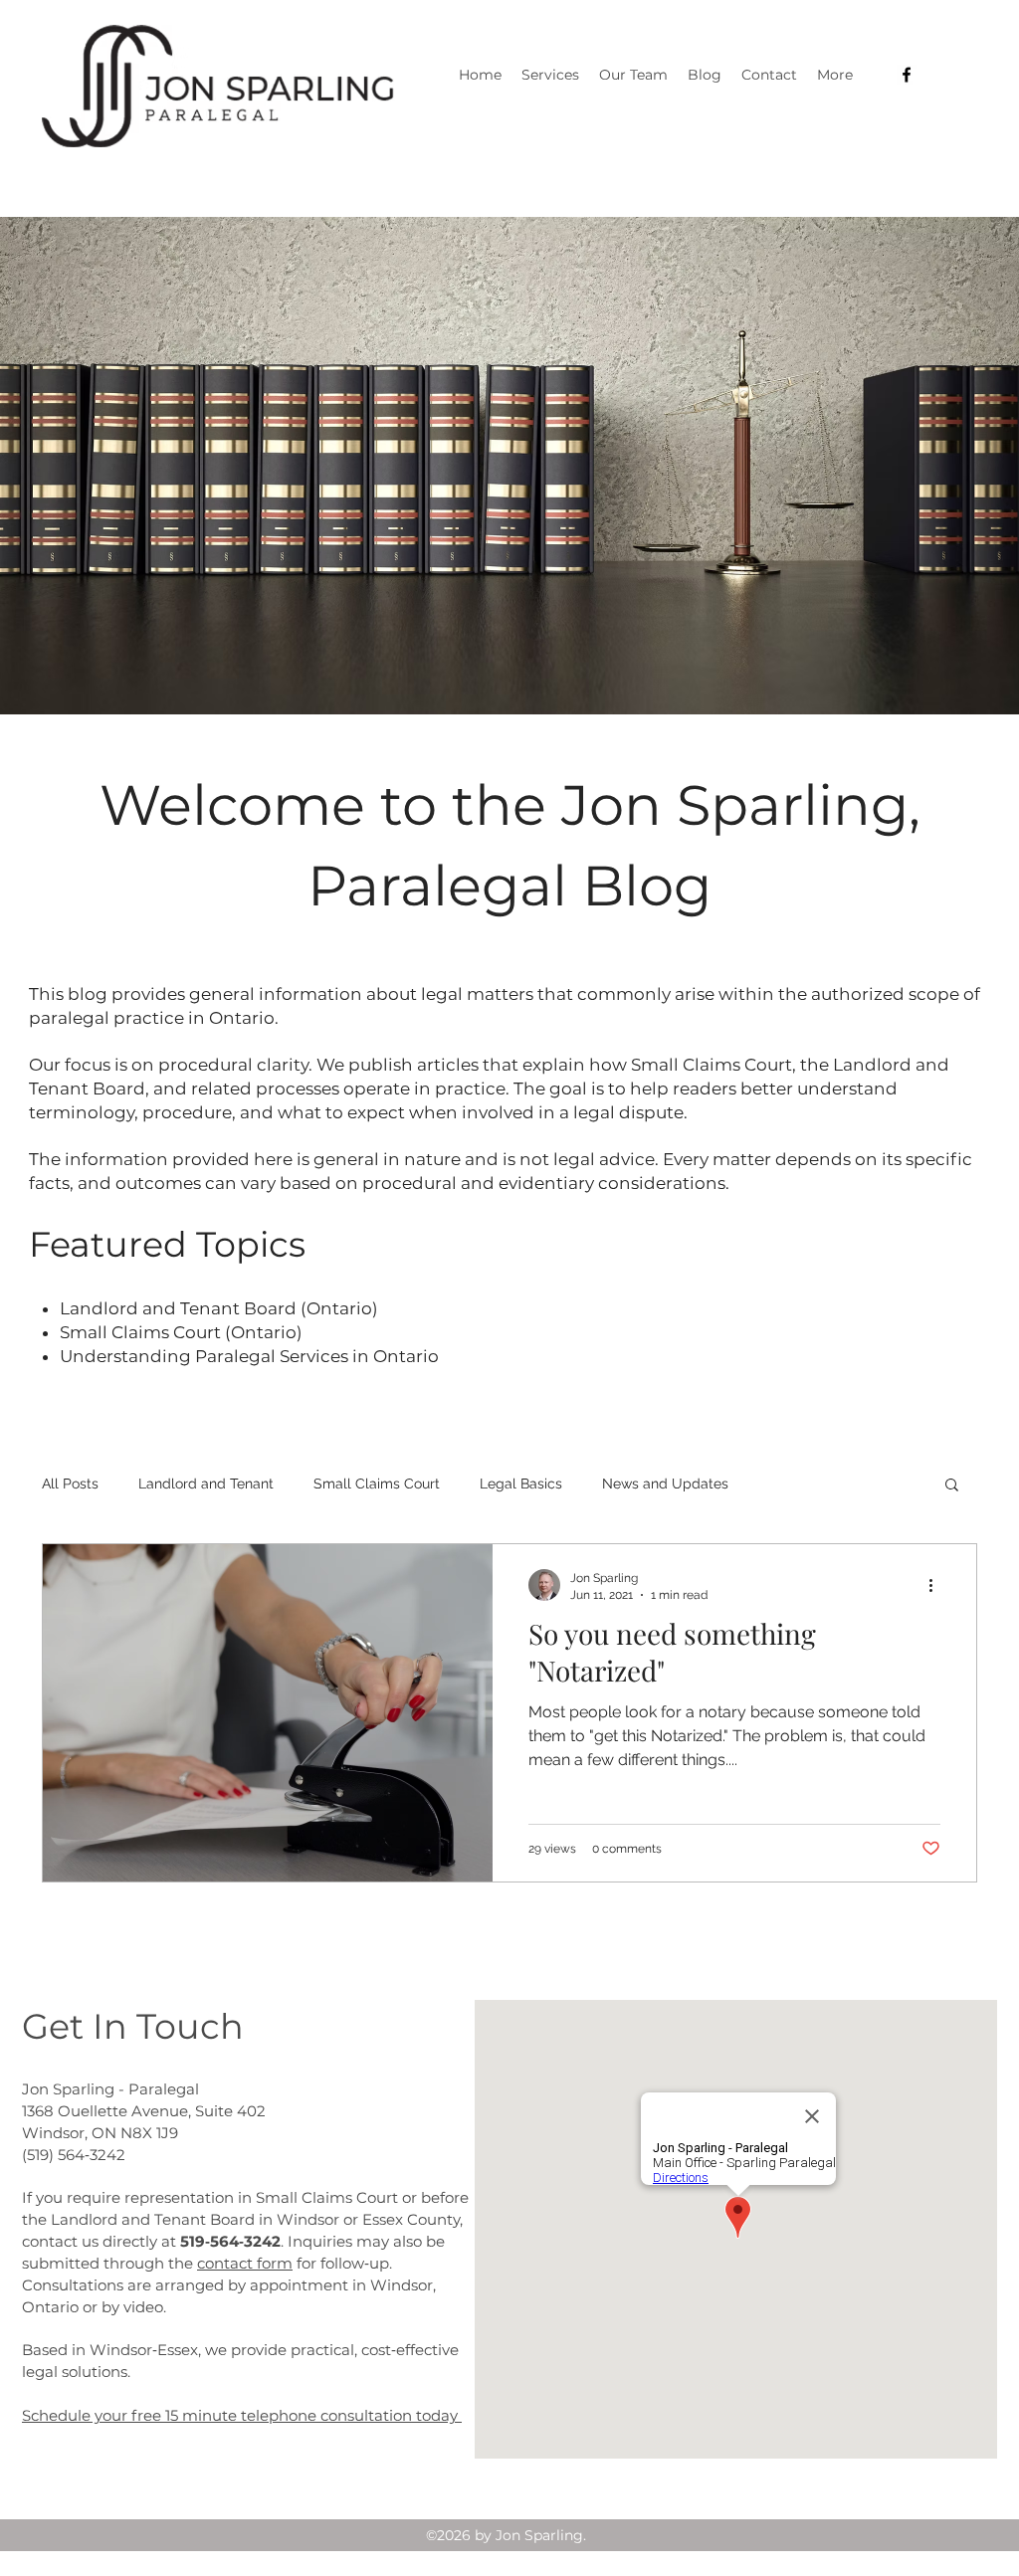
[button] (952, 1486)
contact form (245, 2263)
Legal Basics (521, 1484)
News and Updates (665, 1484)
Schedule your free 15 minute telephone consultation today (242, 2415)
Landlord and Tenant (206, 1484)
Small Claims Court (377, 1484)
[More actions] (937, 1585)
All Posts (70, 1484)
